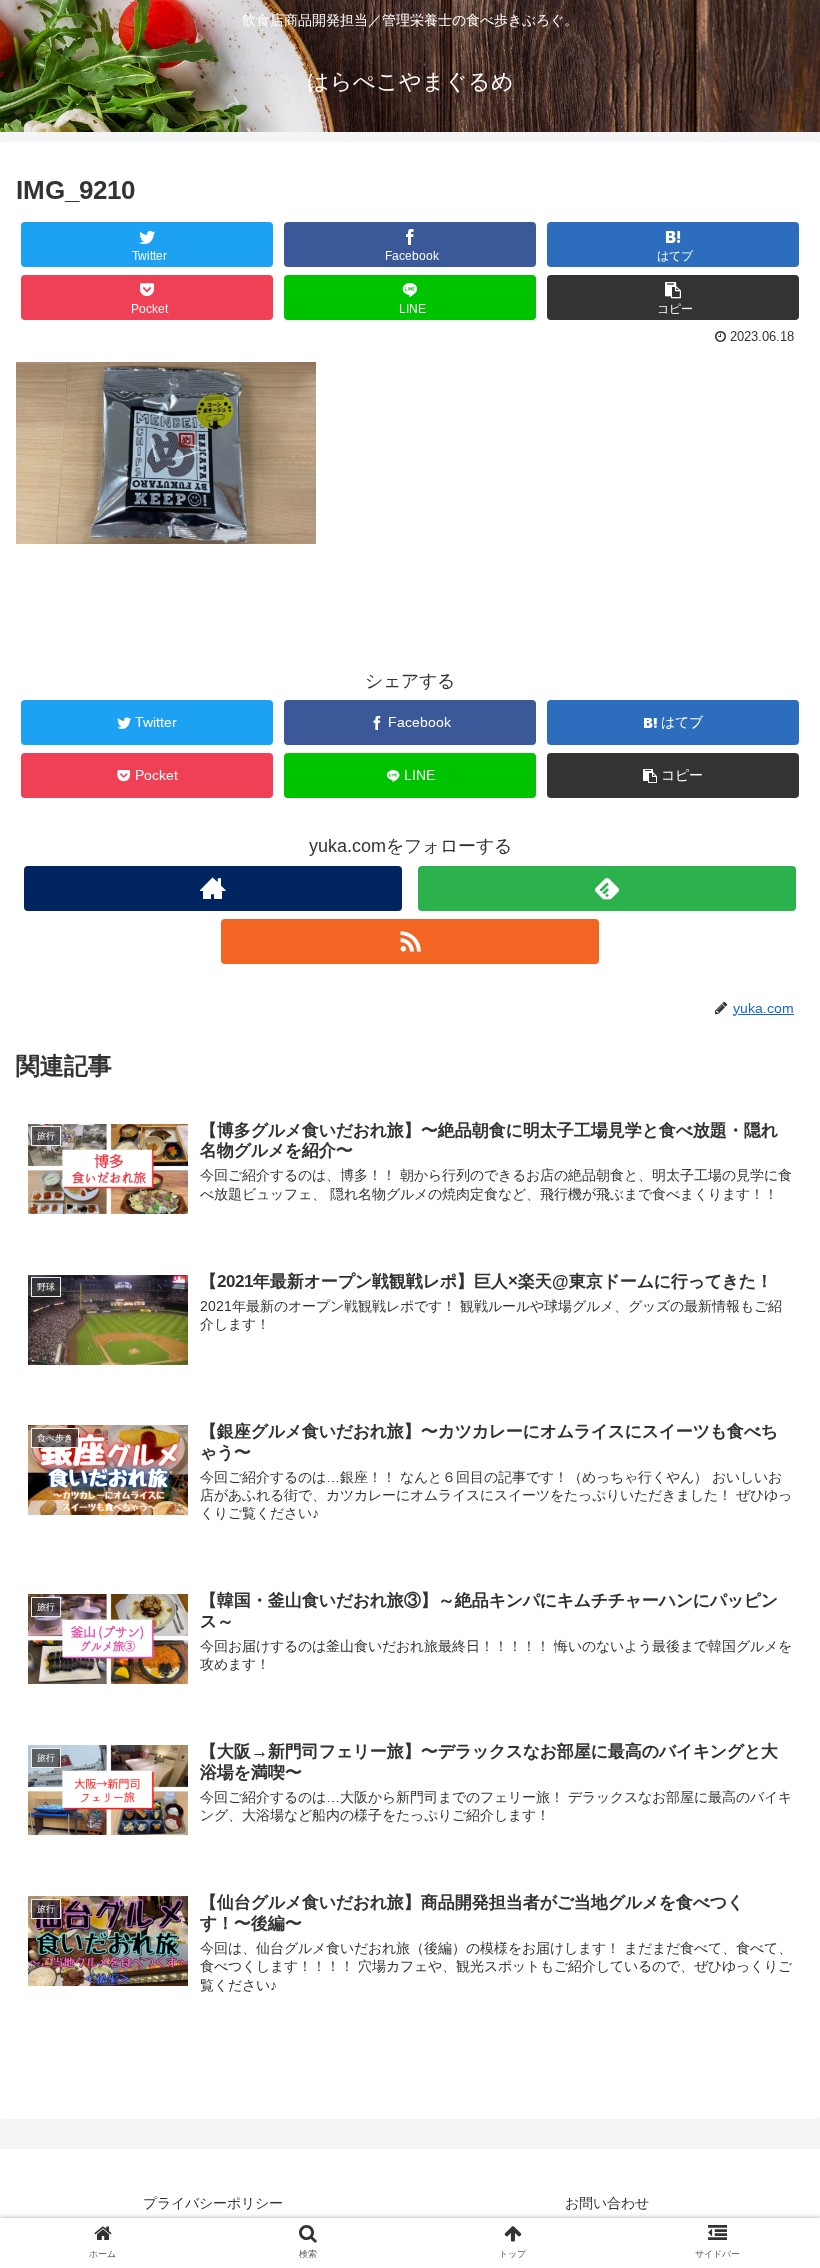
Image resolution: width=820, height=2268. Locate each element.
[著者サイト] (213, 888)
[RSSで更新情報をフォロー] (410, 941)
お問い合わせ (607, 2203)
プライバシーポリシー (213, 2203)
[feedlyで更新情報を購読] (607, 888)
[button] (758, 1837)
